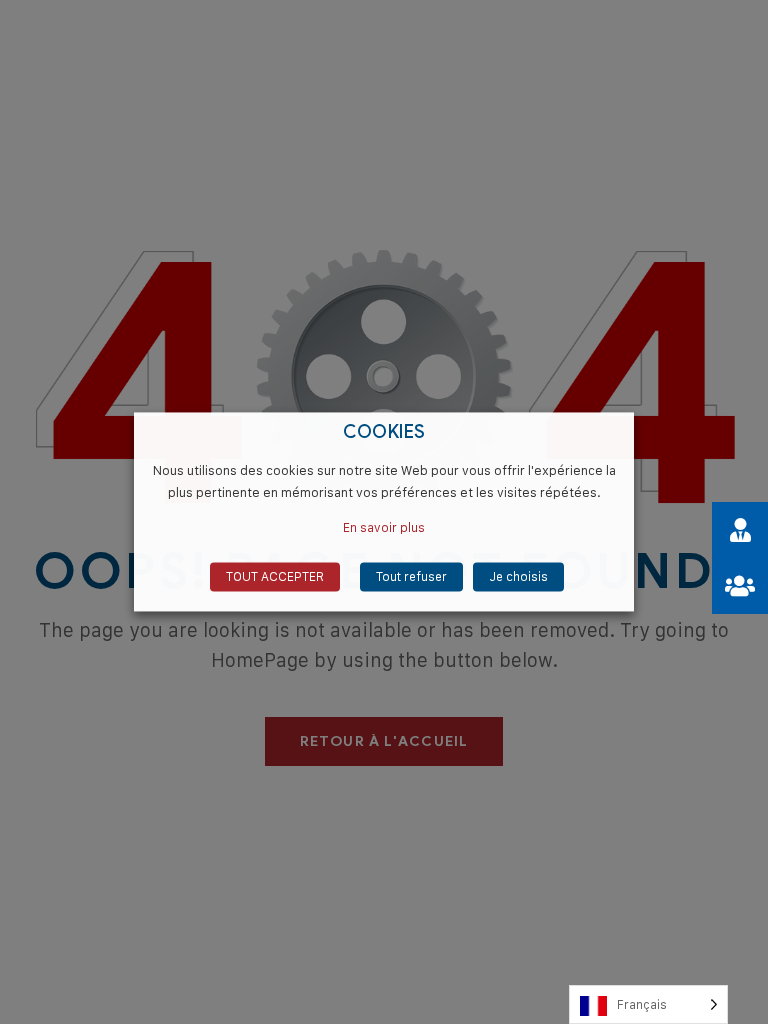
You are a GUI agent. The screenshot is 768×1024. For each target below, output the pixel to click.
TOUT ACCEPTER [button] (275, 577)
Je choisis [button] (518, 577)
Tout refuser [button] (411, 577)
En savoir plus (384, 528)
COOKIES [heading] (384, 432)
